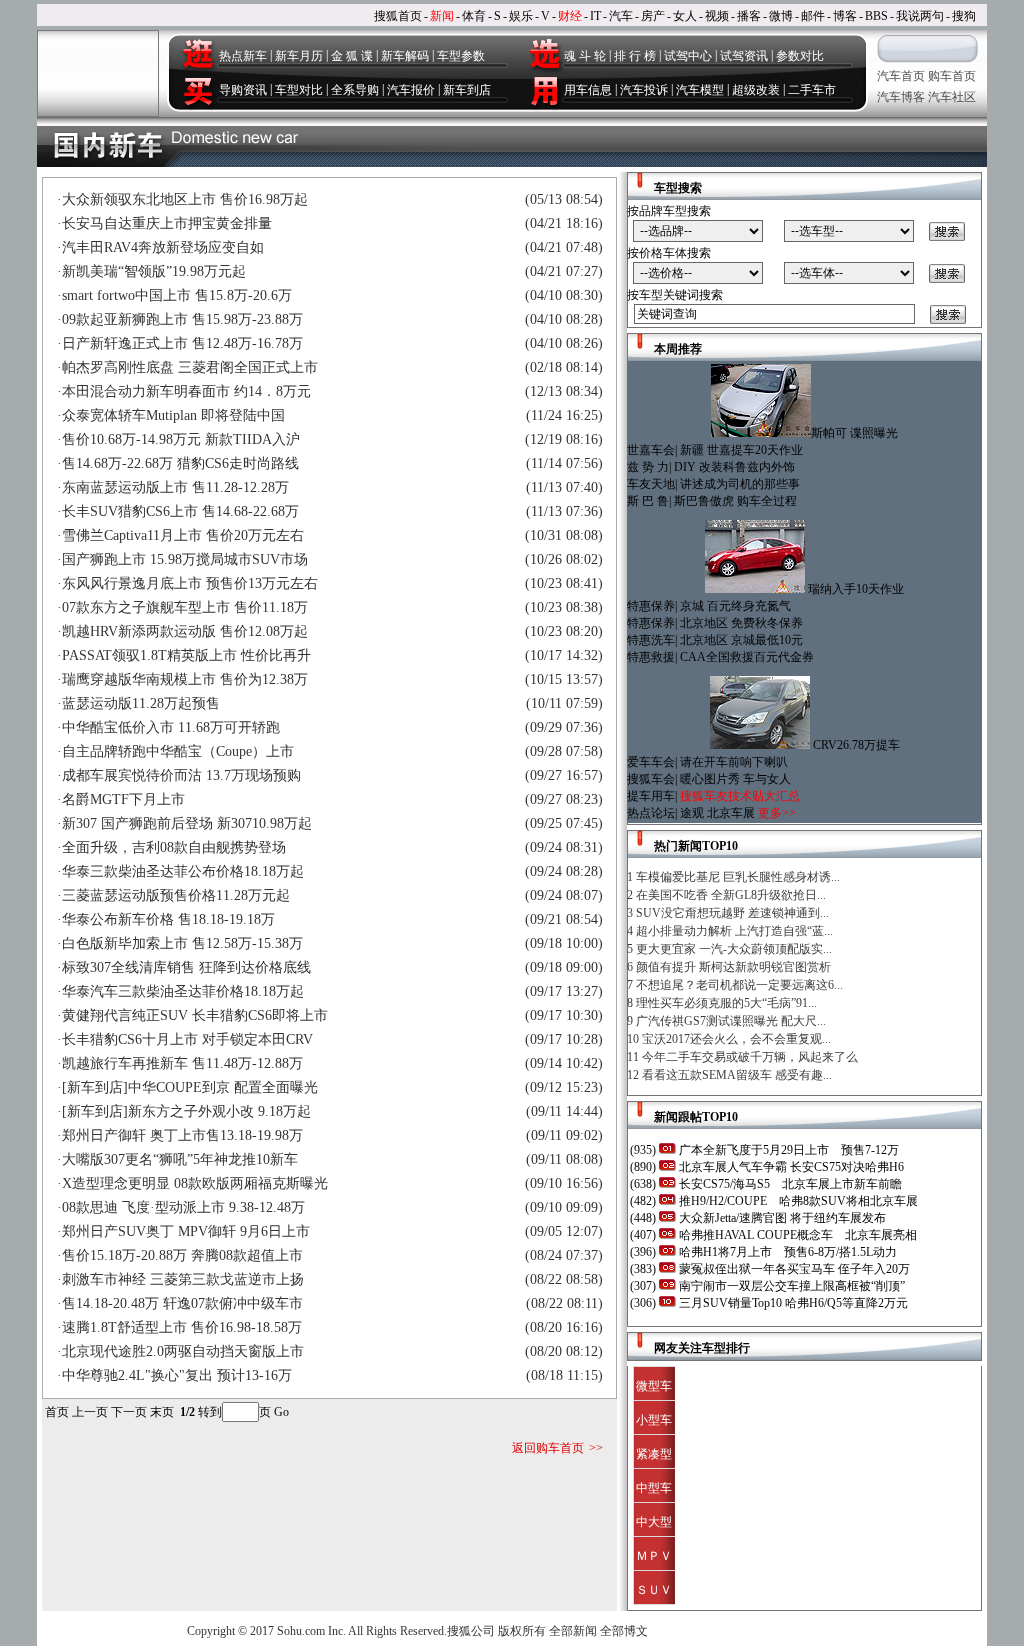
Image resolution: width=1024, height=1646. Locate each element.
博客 (845, 16)
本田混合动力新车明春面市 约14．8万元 (186, 391)
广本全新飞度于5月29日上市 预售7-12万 (787, 1150)
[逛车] (197, 53)
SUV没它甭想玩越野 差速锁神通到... (732, 913)
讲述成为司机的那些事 (740, 484)
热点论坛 (651, 813)
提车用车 (651, 796)
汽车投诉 (644, 90)
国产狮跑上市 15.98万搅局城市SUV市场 (185, 559)
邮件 (813, 16)
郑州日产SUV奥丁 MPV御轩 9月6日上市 (186, 1231)
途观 (692, 813)
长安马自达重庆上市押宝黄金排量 (167, 223)
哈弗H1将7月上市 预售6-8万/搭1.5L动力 (786, 1252)
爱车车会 (651, 762)
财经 (570, 16)
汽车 (621, 16)
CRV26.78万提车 (856, 745)
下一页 (129, 1412)
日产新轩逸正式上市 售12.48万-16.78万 (182, 343)
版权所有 (522, 1631)
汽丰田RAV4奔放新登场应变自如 (163, 247)
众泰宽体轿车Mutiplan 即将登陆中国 (173, 415)
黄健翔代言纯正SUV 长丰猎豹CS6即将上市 (195, 1015)
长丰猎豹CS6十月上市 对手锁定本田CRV (187, 1039)
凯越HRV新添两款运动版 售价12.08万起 (185, 631)
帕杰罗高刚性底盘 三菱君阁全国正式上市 (190, 367)
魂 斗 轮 (585, 56)
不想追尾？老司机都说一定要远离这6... (739, 985)
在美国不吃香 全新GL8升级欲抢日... (731, 895)
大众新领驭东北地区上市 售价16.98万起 (185, 199)
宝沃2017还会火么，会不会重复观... (736, 1039)
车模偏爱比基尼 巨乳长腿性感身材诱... (738, 877)
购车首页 (952, 76)
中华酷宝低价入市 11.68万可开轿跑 (171, 727)
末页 (162, 1412)
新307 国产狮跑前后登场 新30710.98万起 (187, 823)
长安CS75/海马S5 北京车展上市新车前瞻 (789, 1184)
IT (595, 16)
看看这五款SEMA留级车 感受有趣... (737, 1075)
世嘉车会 (651, 450)
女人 (685, 16)
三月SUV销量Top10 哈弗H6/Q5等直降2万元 (792, 1303)
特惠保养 (651, 606)
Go (281, 1412)
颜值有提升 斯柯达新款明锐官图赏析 (733, 967)
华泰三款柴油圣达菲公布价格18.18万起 (183, 871)
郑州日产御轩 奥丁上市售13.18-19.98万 (182, 1135)
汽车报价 (411, 90)
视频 (717, 16)
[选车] (544, 53)
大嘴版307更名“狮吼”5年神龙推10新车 (180, 1159)
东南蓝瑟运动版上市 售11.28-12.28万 (175, 487)
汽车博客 (901, 97)
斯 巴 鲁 (648, 501)
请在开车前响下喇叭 (734, 762)
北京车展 (731, 813)
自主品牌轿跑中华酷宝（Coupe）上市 (178, 751)
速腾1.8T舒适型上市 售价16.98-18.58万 (182, 1327)
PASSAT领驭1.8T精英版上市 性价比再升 (186, 655)
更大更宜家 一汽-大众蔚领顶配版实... (734, 949)
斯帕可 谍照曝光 (854, 433)
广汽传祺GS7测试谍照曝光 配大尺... (731, 1021)
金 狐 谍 (352, 56)
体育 (474, 16)
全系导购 (355, 90)
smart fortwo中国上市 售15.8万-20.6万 (177, 295)
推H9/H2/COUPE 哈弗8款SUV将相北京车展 (797, 1201)
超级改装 (756, 90)
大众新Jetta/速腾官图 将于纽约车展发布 (781, 1218)
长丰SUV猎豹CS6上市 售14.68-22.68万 (180, 511)
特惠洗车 (651, 640)
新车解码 (405, 56)
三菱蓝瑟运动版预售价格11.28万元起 (176, 895)
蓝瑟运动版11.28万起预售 (141, 703)
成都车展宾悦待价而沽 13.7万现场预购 (181, 775)
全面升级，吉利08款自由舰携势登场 (174, 847)
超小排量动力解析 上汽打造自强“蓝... (734, 931)
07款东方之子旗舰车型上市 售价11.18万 (185, 607)
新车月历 (299, 56)
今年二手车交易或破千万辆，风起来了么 (750, 1057)
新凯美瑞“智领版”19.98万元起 (154, 271)
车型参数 (461, 56)
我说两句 (920, 16)
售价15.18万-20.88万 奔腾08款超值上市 (182, 1255)
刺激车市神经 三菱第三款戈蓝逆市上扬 (183, 1279)
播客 (749, 16)
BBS (876, 16)
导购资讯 (243, 90)
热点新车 (243, 56)
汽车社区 (952, 97)
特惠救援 (651, 657)
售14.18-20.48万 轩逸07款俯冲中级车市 (182, 1303)
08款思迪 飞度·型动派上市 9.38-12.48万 (183, 1207)
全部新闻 (573, 1631)
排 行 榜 (635, 56)
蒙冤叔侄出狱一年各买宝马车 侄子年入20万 (793, 1269)
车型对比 (299, 90)
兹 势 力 (648, 467)
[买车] (197, 91)
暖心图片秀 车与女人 (735, 779)
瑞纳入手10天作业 (856, 589)
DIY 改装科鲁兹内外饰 (734, 467)
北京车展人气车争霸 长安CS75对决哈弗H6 (790, 1167)
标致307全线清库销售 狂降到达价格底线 (186, 967)
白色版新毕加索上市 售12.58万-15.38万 (182, 943)
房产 (653, 16)
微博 (781, 16)
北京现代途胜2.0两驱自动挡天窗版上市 (183, 1351)
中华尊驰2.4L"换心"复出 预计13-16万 (177, 1375)
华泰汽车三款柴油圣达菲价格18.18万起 (183, 991)
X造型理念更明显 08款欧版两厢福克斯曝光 (195, 1183)
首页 (57, 1412)
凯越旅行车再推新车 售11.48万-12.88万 (182, 1063)
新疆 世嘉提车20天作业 (741, 450)
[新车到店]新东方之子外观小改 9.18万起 (186, 1111)
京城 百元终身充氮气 (735, 606)
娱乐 (521, 16)
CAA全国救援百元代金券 (747, 657)
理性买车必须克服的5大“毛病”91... (726, 1003)
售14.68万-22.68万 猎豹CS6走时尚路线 (180, 463)
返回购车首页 (548, 1448)
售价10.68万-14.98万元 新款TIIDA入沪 (181, 439)
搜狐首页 (398, 16)
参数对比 (800, 56)
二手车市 (812, 90)
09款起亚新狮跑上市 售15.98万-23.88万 (182, 319)
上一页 (90, 1412)
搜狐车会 (651, 779)
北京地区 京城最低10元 (741, 640)
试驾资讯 (744, 56)
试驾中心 (688, 56)
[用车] (544, 91)
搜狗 (964, 16)
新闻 (442, 16)
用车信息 (588, 90)
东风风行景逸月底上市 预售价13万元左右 (190, 583)
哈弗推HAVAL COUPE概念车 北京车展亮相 (796, 1235)
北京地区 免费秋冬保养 (741, 623)
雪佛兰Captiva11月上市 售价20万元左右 (183, 535)
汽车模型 (700, 90)
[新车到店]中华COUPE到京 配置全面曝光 (190, 1087)
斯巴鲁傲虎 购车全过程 (735, 501)
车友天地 (651, 484)
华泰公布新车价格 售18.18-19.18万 (168, 919)
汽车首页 (901, 76)
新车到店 (467, 90)
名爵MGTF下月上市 (123, 799)
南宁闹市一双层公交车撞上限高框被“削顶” (790, 1286)
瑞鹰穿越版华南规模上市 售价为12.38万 (185, 679)
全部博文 (624, 1631)
